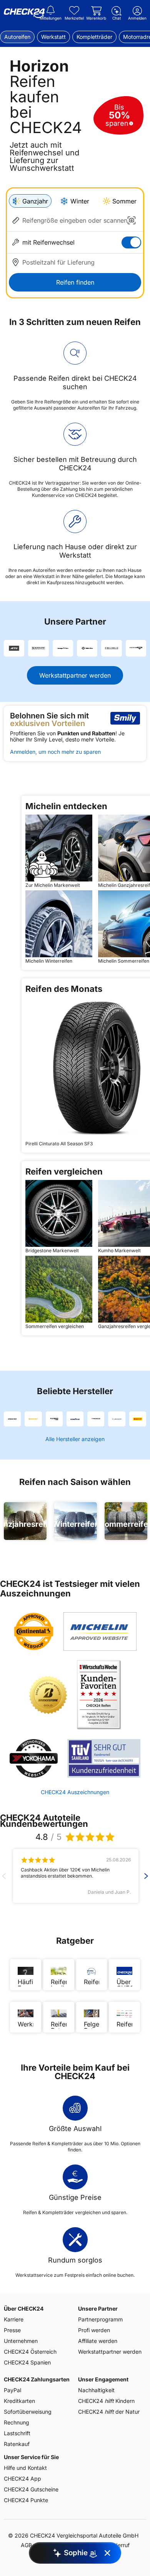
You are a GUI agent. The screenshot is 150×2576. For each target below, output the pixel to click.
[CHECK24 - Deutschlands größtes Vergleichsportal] (24, 13)
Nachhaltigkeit (96, 2390)
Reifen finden (75, 282)
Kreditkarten (19, 2401)
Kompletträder (94, 37)
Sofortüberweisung (28, 2412)
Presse (12, 2330)
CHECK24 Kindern (106, 2401)
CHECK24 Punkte (26, 2500)
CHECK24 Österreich (30, 2352)
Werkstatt (53, 37)
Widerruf (119, 2545)
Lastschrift (17, 2433)
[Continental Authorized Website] (34, 1631)
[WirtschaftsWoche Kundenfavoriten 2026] (99, 1695)
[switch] (131, 242)
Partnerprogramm (100, 2319)
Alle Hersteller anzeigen (75, 1439)
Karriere (14, 2319)
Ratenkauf (17, 2444)
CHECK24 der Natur (109, 2412)
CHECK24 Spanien (27, 2362)
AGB (26, 2545)
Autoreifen (17, 37)
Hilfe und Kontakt (25, 2468)
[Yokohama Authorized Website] (34, 1758)
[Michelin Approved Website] (100, 1631)
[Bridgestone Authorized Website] (48, 1695)
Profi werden (94, 2330)
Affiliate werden (98, 2341)
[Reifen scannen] (132, 220)
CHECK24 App (22, 2479)
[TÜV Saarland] (104, 1758)
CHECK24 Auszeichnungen (75, 1792)
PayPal (12, 2390)
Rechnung (17, 2422)
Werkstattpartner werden (75, 675)
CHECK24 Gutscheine (31, 2489)
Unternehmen (21, 2341)
